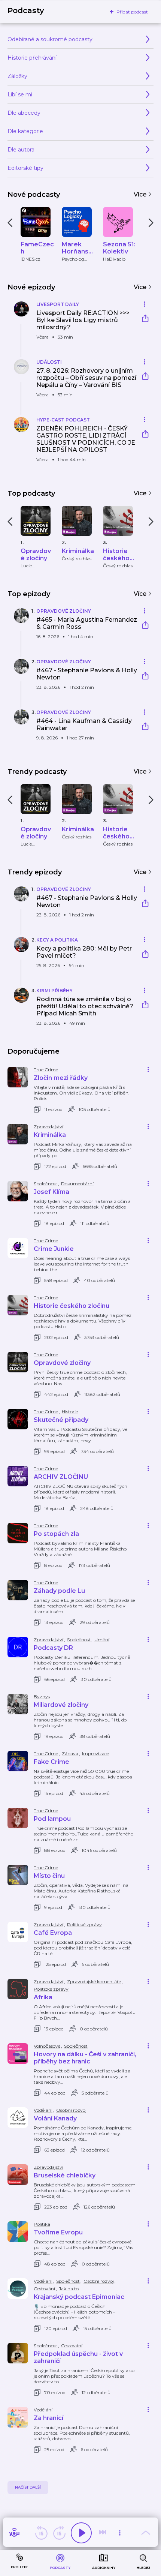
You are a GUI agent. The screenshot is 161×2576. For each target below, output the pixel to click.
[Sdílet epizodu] (145, 319)
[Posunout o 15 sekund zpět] (41, 2533)
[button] (72, 325)
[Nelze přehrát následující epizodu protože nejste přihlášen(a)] (103, 2533)
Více (141, 194)
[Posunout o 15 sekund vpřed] (59, 2533)
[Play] (81, 2533)
